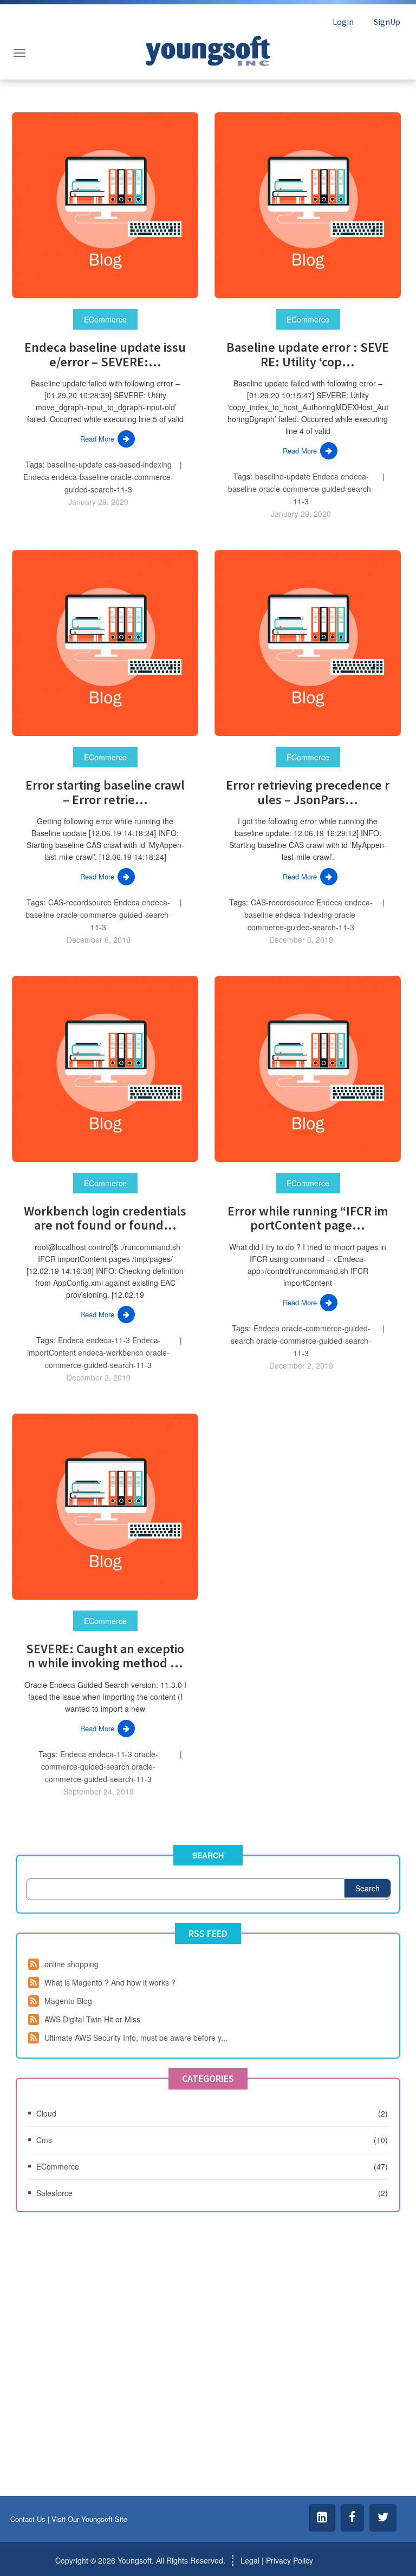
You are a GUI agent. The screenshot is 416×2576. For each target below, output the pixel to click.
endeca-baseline (80, 477)
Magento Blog (68, 2001)
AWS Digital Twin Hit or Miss (92, 2019)
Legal (250, 2560)
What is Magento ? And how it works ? (110, 1982)
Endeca (36, 477)
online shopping (71, 1964)
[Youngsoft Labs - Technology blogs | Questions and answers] (208, 48)
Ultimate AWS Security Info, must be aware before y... (136, 2038)
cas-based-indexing (138, 464)
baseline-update (75, 464)
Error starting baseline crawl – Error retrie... (105, 792)
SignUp (387, 22)
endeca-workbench (111, 1352)
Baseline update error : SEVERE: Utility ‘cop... (308, 354)
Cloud (46, 2113)
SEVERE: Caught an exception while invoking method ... (105, 1656)
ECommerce (105, 319)
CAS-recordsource (80, 902)
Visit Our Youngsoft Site (89, 2519)
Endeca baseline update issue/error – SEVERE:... (105, 354)
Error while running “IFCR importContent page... (308, 1218)
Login (343, 22)
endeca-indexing (304, 915)
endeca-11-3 (108, 1340)
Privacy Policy (290, 2560)
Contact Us (28, 2519)
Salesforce (54, 2193)
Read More (97, 439)
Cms (44, 2140)
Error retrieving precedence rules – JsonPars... (308, 792)
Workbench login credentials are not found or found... (105, 1218)
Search (208, 1855)
